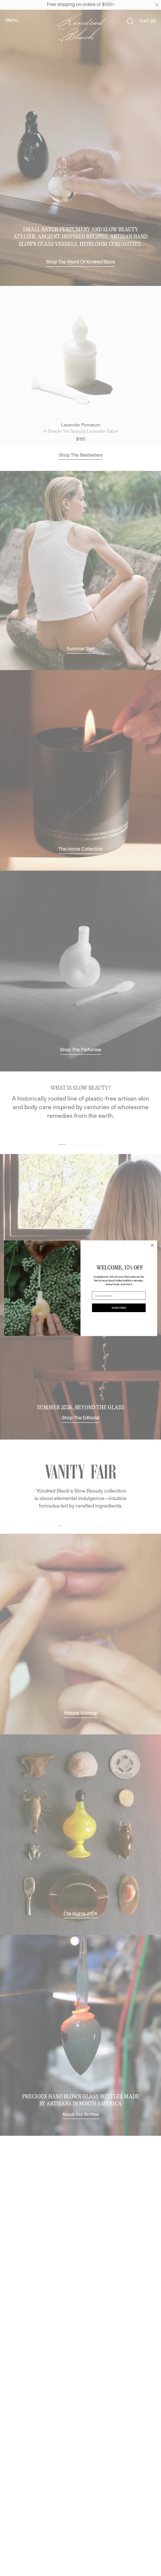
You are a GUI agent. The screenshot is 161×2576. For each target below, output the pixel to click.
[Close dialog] (152, 1245)
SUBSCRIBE (119, 1308)
